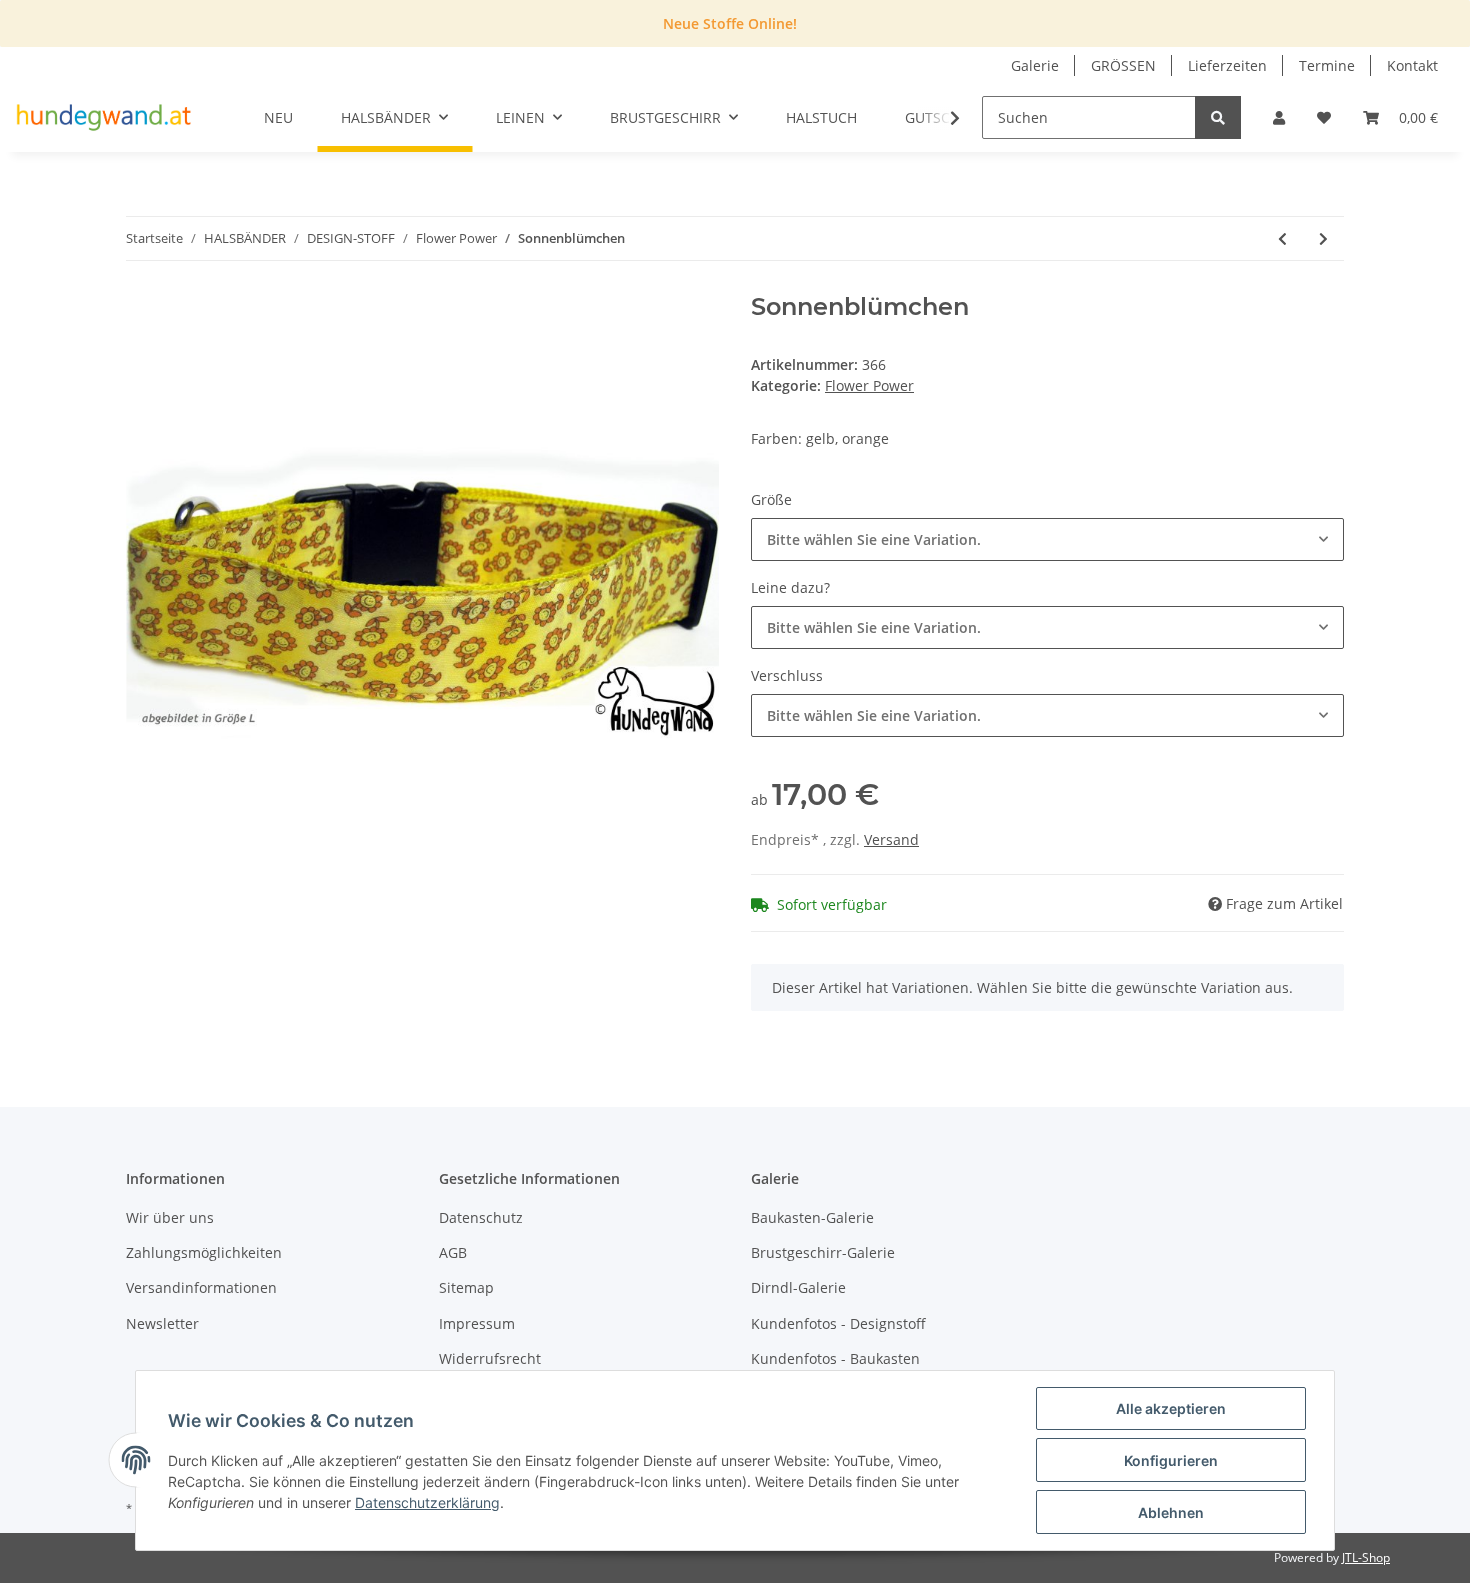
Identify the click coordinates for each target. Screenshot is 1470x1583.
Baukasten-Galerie (812, 1217)
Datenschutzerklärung (427, 1502)
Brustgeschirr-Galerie (823, 1252)
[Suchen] (1218, 117)
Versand (891, 839)
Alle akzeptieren (1171, 1408)
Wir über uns (170, 1217)
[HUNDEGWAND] (104, 118)
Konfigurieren (1171, 1460)
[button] (1279, 117)
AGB (453, 1252)
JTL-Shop (1366, 1557)
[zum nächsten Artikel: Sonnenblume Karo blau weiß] (1323, 238)
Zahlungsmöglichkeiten (204, 1252)
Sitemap (466, 1287)
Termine (1327, 65)
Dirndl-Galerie (798, 1287)
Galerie (1035, 65)
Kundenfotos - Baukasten (835, 1358)
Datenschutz (481, 1217)
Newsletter (162, 1323)
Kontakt (1412, 65)
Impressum (477, 1323)
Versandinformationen (201, 1287)
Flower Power (869, 385)
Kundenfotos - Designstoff (838, 1323)
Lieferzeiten (1227, 65)
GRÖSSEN (1123, 65)
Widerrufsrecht (490, 1358)
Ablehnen (1171, 1512)
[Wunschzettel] (1324, 117)
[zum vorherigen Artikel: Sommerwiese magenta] (1282, 238)
